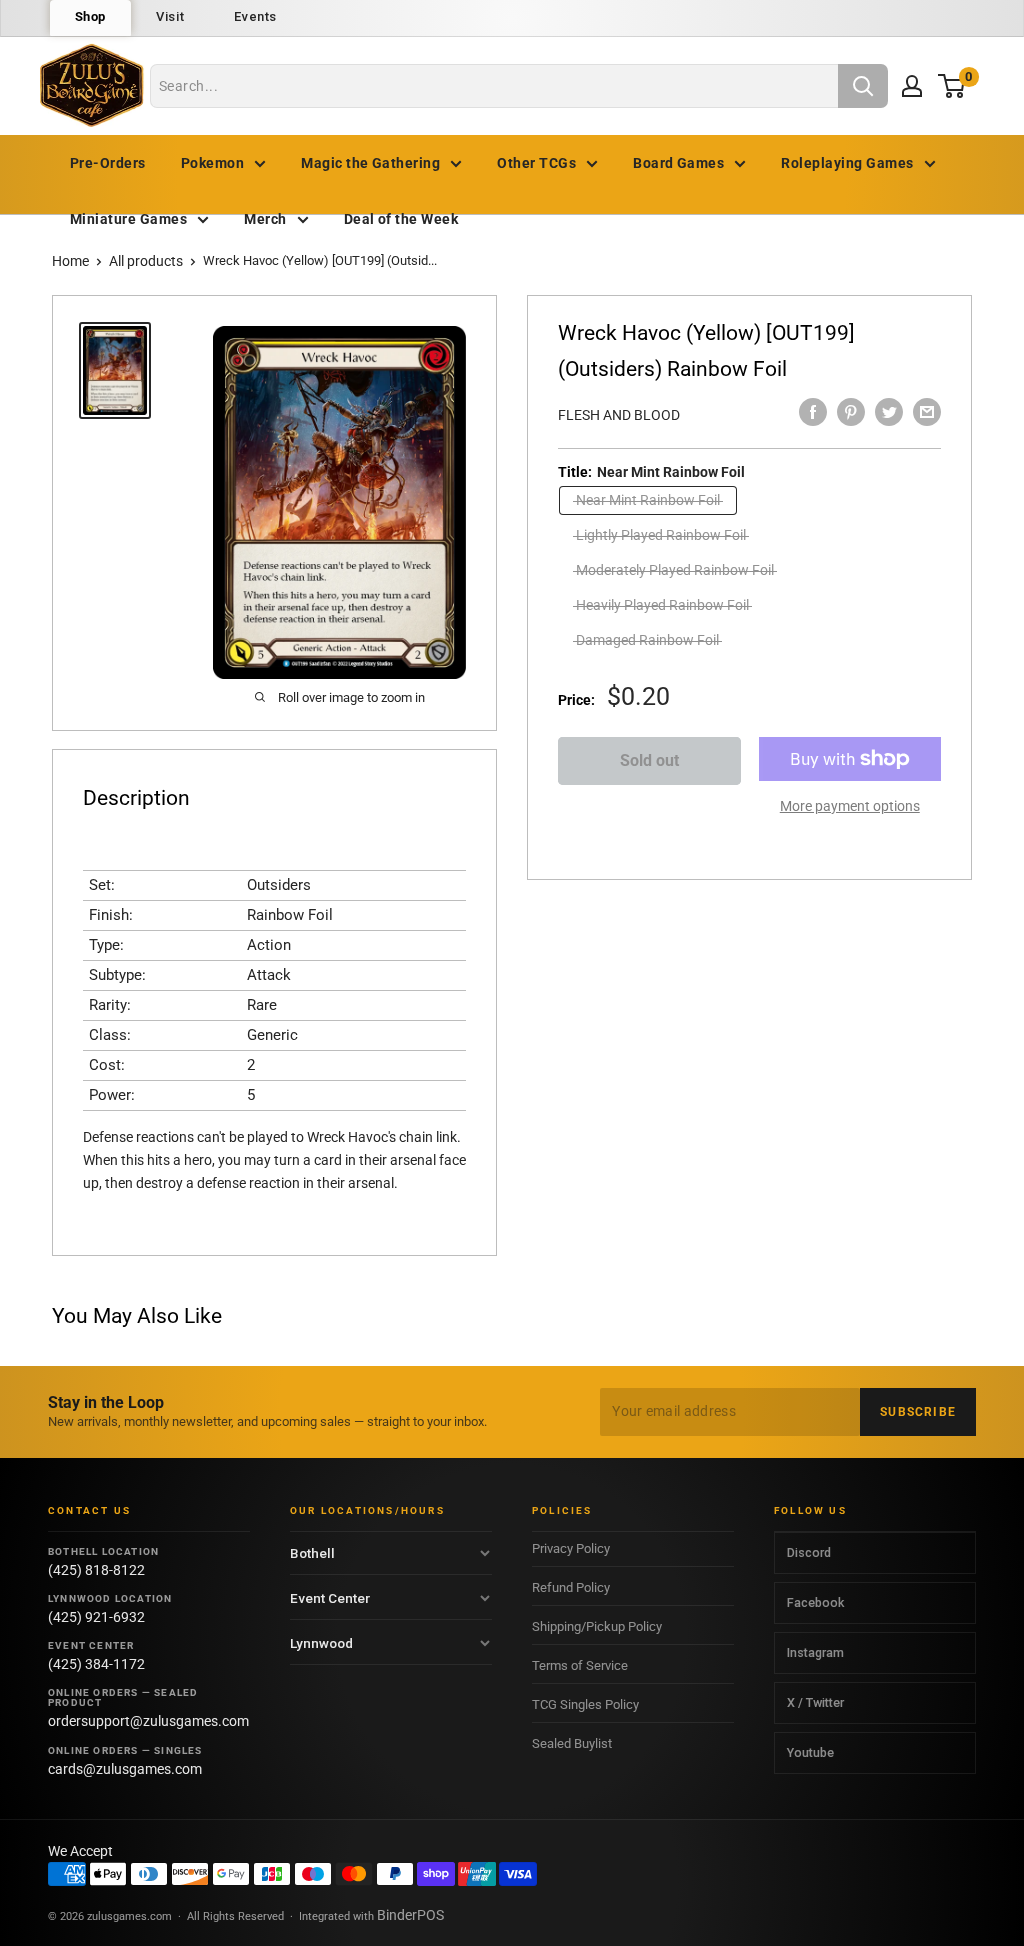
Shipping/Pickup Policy (597, 1626)
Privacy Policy (571, 1548)
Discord (809, 1552)
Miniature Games (128, 219)
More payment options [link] (850, 806)
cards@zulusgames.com (125, 1769)
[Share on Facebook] (813, 412)
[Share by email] (927, 412)
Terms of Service (580, 1665)
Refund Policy (571, 1587)
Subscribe (918, 1412)
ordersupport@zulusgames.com (148, 1721)
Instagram (815, 1652)
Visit (170, 16)
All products (146, 261)
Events (255, 16)
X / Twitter (815, 1702)
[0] (952, 85)
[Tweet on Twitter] (889, 412)
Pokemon (212, 163)
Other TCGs (536, 163)
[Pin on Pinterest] (851, 412)
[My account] (912, 86)
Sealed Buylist (572, 1743)
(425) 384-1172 (96, 1664)
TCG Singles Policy (585, 1704)
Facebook (815, 1602)
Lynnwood (321, 1643)
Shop (91, 16)
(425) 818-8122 (96, 1570)
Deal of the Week (401, 219)
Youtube (810, 1752)
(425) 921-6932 (96, 1617)
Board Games (678, 163)
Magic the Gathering (370, 163)
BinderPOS (410, 1915)
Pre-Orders (108, 163)
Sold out (649, 760)
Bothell (312, 1553)
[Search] (863, 86)
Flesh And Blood (619, 415)
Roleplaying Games (847, 163)
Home (70, 261)
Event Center (330, 1598)
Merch (265, 219)
